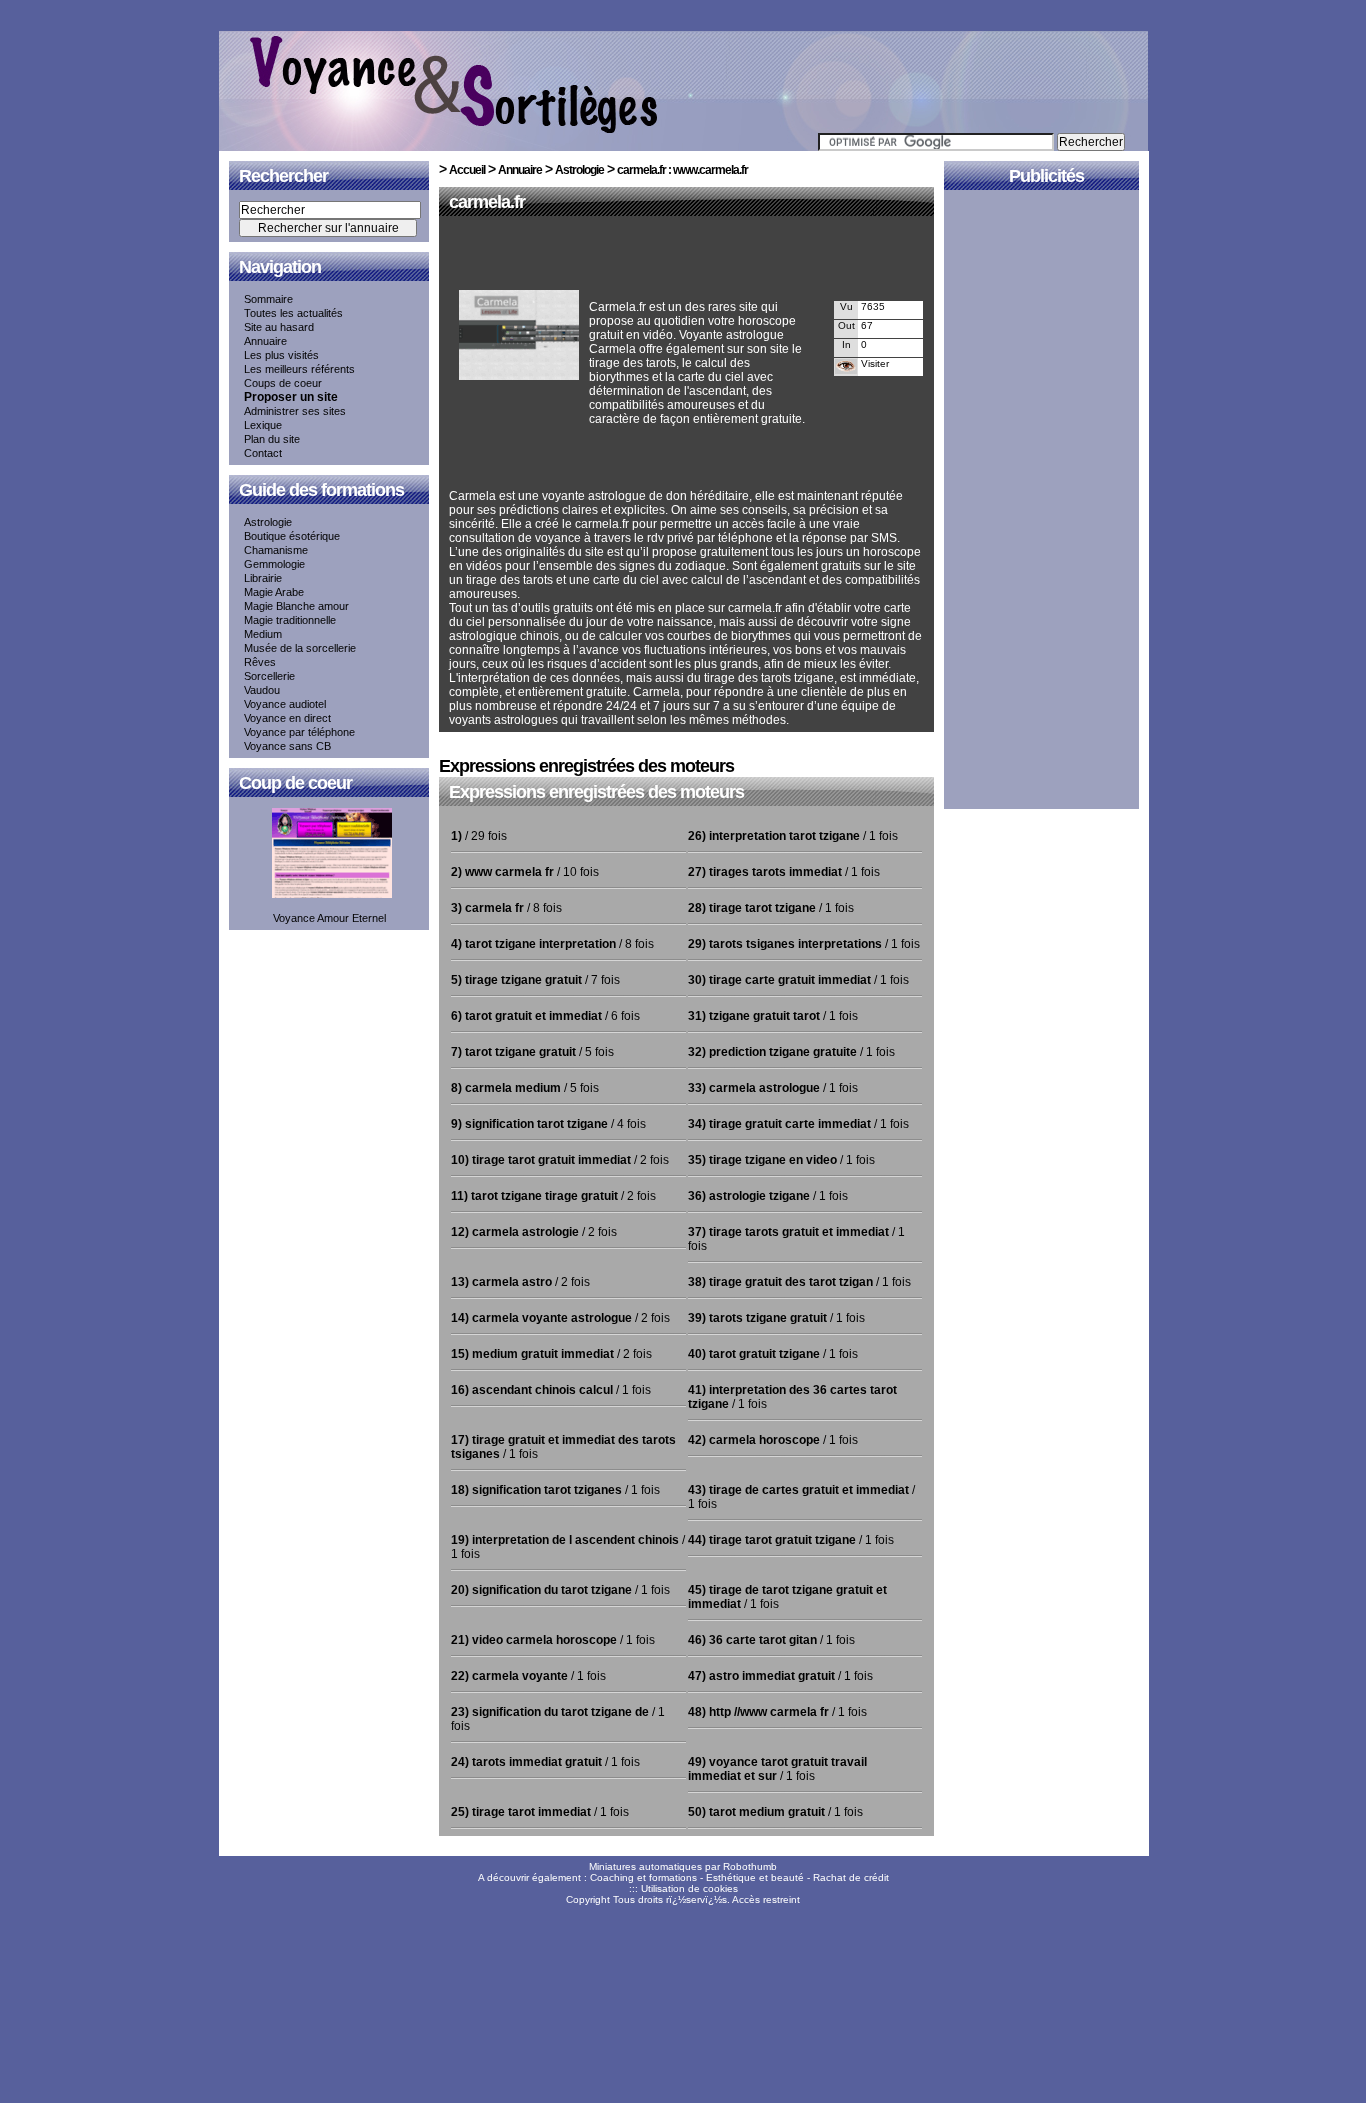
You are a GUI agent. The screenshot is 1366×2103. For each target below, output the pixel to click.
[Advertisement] (683, 257)
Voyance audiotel (285, 704)
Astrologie (268, 522)
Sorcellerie (269, 676)
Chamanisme (276, 550)
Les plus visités (281, 355)
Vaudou (262, 690)
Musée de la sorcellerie (300, 648)
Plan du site (272, 439)
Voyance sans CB (287, 746)
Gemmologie (274, 564)
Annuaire (265, 341)
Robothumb (750, 1866)
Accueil (467, 170)
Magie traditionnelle (290, 620)
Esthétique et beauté (755, 1877)
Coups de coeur (283, 383)
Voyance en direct (287, 718)
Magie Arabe (274, 592)
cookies (720, 1888)
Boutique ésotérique (292, 536)
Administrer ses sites (295, 411)
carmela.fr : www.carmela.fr (682, 170)
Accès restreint (766, 1899)
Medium (263, 634)
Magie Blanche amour (296, 606)
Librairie (263, 578)
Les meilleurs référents (299, 369)
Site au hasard (279, 327)
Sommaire (268, 299)
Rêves (260, 662)
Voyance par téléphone (299, 732)
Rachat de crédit (851, 1877)
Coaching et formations (643, 1877)
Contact (263, 453)
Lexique (263, 425)
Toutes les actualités (293, 313)
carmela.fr (487, 202)
